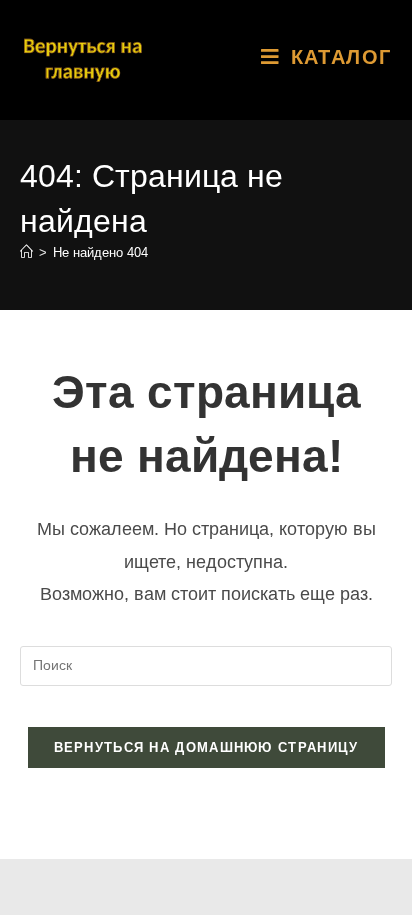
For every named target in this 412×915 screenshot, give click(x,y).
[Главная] (26, 252)
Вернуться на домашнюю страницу (206, 747)
